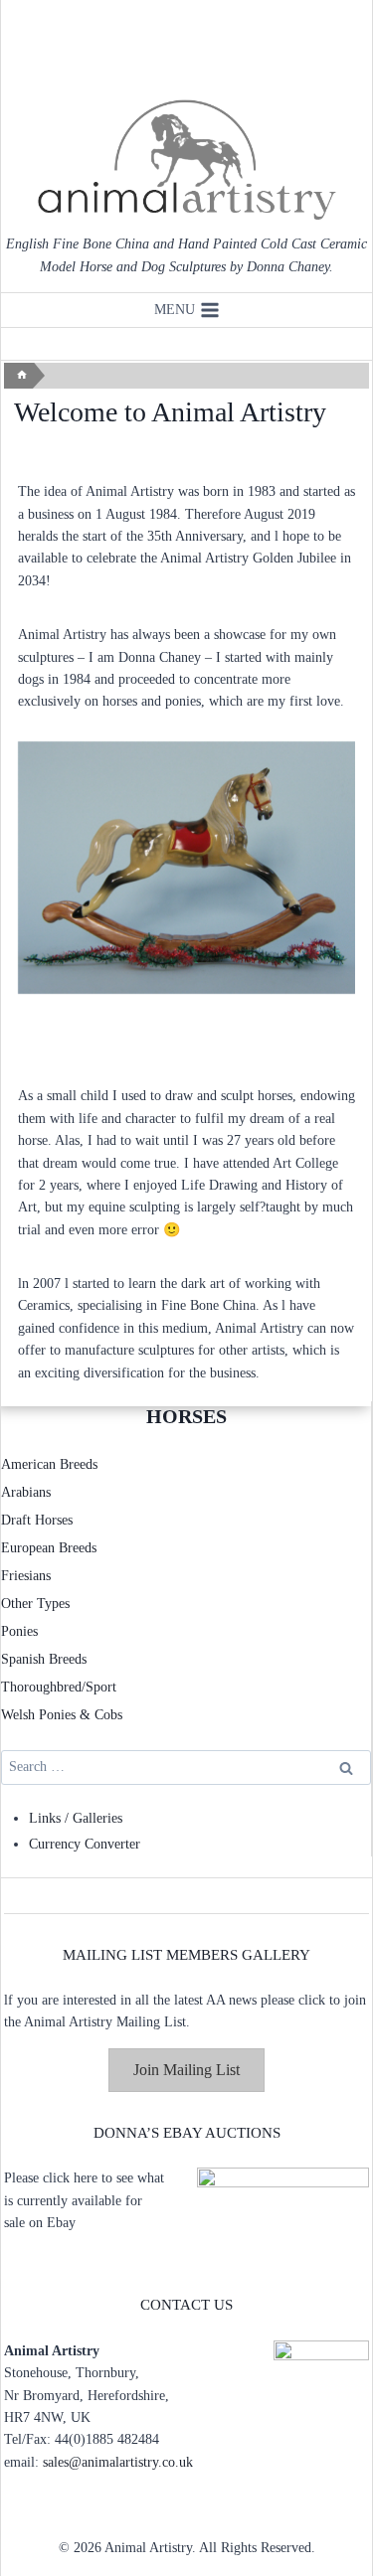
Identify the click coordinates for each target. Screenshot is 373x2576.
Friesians (26, 1576)
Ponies (19, 1631)
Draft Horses (37, 1520)
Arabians (26, 1492)
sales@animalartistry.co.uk (118, 2462)
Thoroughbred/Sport (59, 1687)
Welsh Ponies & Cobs (62, 1715)
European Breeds (49, 1548)
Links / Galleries (76, 1818)
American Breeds (49, 1464)
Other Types (35, 1604)
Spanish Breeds (44, 1659)
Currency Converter (85, 1844)
